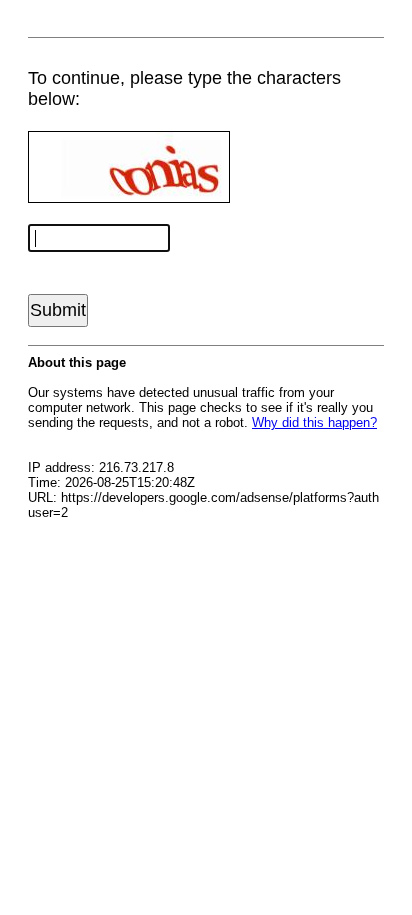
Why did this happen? (314, 422)
